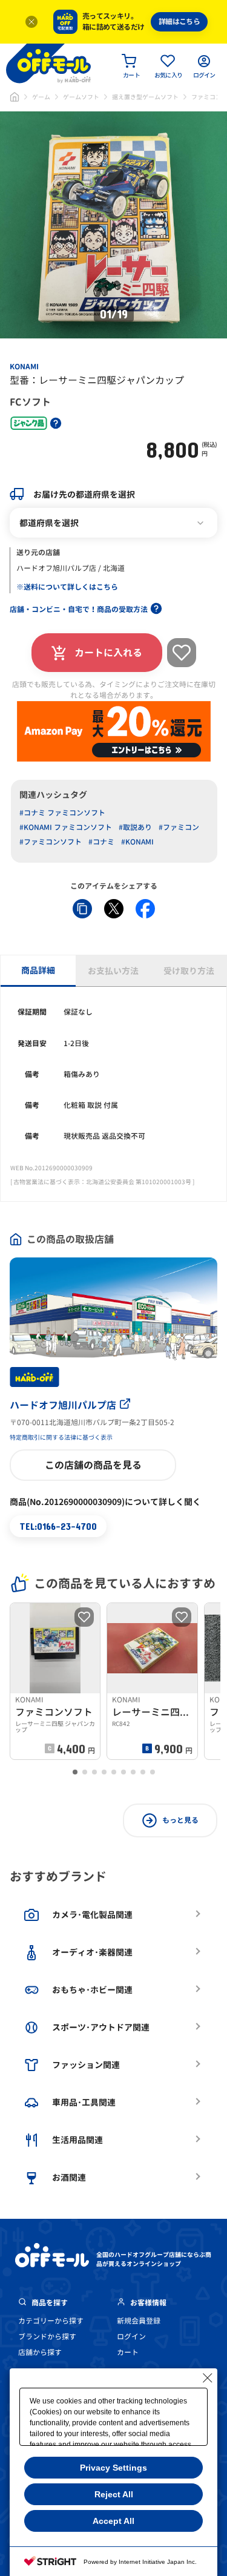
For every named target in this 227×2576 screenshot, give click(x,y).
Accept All (113, 2521)
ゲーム (41, 97)
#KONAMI (137, 842)
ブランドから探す (47, 2337)
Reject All (114, 2494)
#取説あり (135, 827)
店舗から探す (40, 2352)
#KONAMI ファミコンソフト (66, 827)
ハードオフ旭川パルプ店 (63, 1405)
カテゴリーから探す (51, 2321)
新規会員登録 (139, 2321)
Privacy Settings (113, 2468)
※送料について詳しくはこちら (67, 587)
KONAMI (24, 367)
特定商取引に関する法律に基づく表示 (61, 1437)
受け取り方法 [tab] (189, 971)
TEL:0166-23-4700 (58, 1526)
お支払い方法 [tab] (113, 971)
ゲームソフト (81, 97)
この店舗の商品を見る (93, 1465)
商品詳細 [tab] (38, 970)
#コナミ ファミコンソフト (62, 813)
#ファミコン (179, 827)
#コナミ (101, 842)
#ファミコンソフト (51, 842)
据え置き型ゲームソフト (145, 97)
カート (128, 2352)
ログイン (131, 2337)
